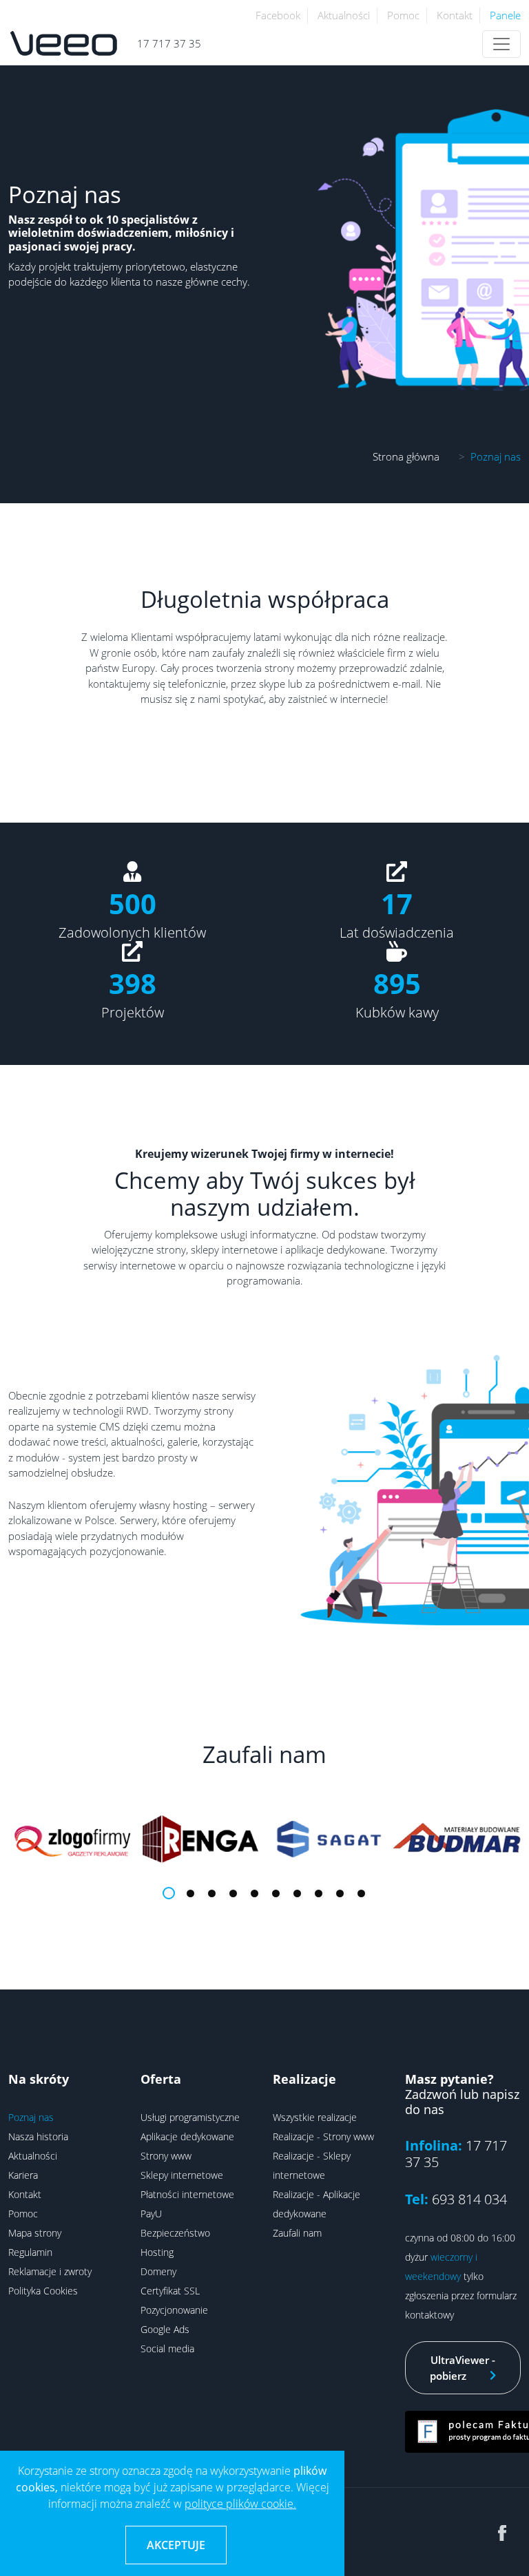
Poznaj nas (31, 2117)
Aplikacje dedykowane (187, 2136)
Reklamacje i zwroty (50, 2271)
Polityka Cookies (43, 2291)
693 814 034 (469, 2199)
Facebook (278, 15)
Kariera (23, 2175)
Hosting (157, 2252)
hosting (190, 1505)
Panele (505, 15)
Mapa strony (35, 2233)
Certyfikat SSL (170, 2291)
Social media (167, 2348)
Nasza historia (38, 2136)
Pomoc (403, 15)
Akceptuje (176, 2545)
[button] (169, 1893)
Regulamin (30, 2252)
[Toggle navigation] (501, 44)
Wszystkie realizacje (315, 2117)
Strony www (166, 2156)
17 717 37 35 (169, 43)
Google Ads (165, 2329)
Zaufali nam (297, 2233)
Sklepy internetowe (182, 2175)
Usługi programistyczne (190, 2117)
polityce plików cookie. (240, 2504)
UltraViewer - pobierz (463, 2368)
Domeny (158, 2271)
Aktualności (344, 15)
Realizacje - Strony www (323, 2136)
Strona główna (406, 456)
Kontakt (455, 15)
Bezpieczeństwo (175, 2233)
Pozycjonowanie (174, 2310)
